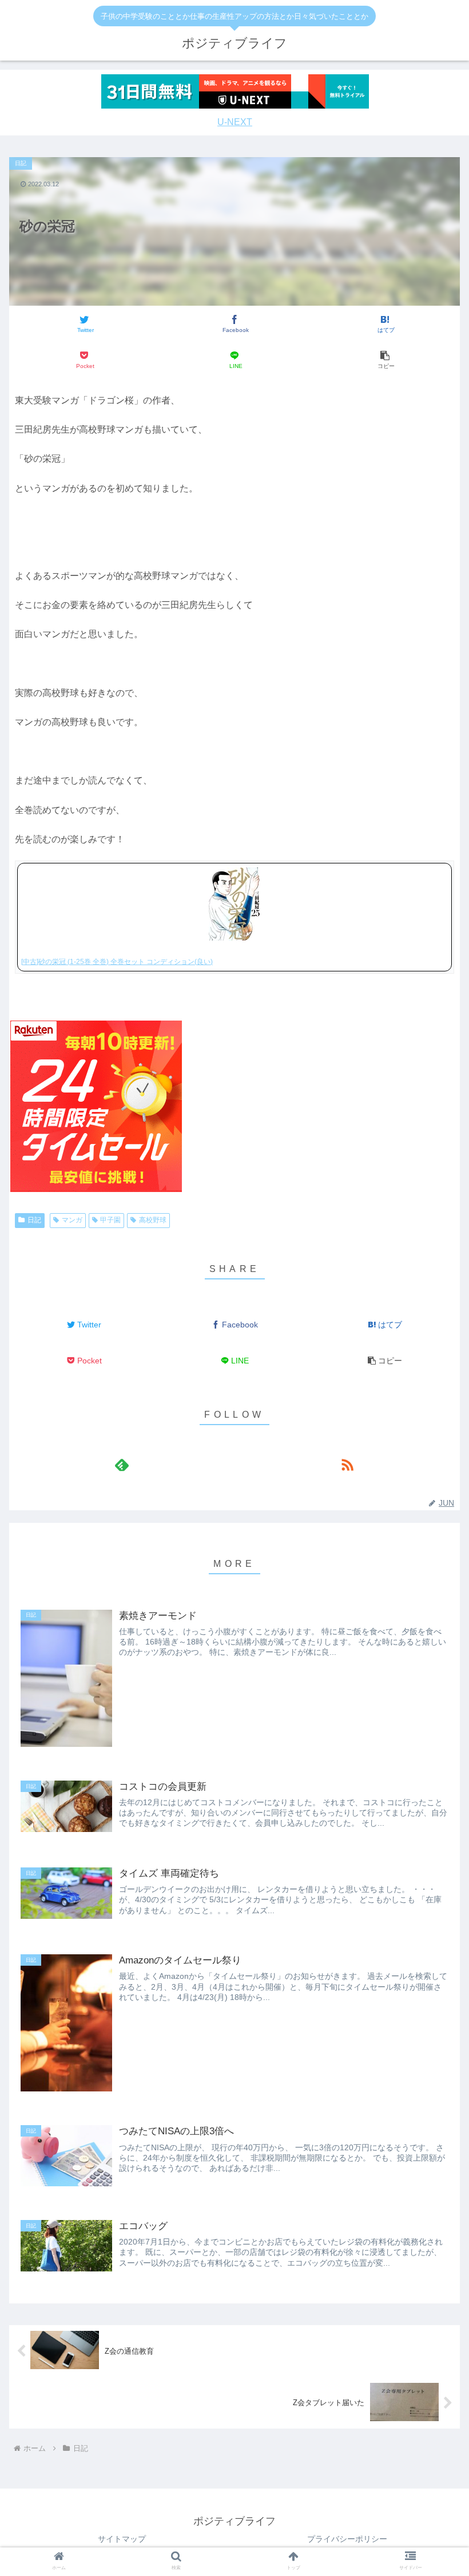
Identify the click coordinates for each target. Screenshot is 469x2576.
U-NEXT (235, 122)
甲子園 (110, 1220)
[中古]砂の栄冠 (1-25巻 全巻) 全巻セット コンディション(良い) (117, 962)
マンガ (72, 1220)
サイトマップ (122, 2539)
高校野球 (153, 1220)
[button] (385, 360)
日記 (34, 1220)
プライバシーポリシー (347, 2539)
